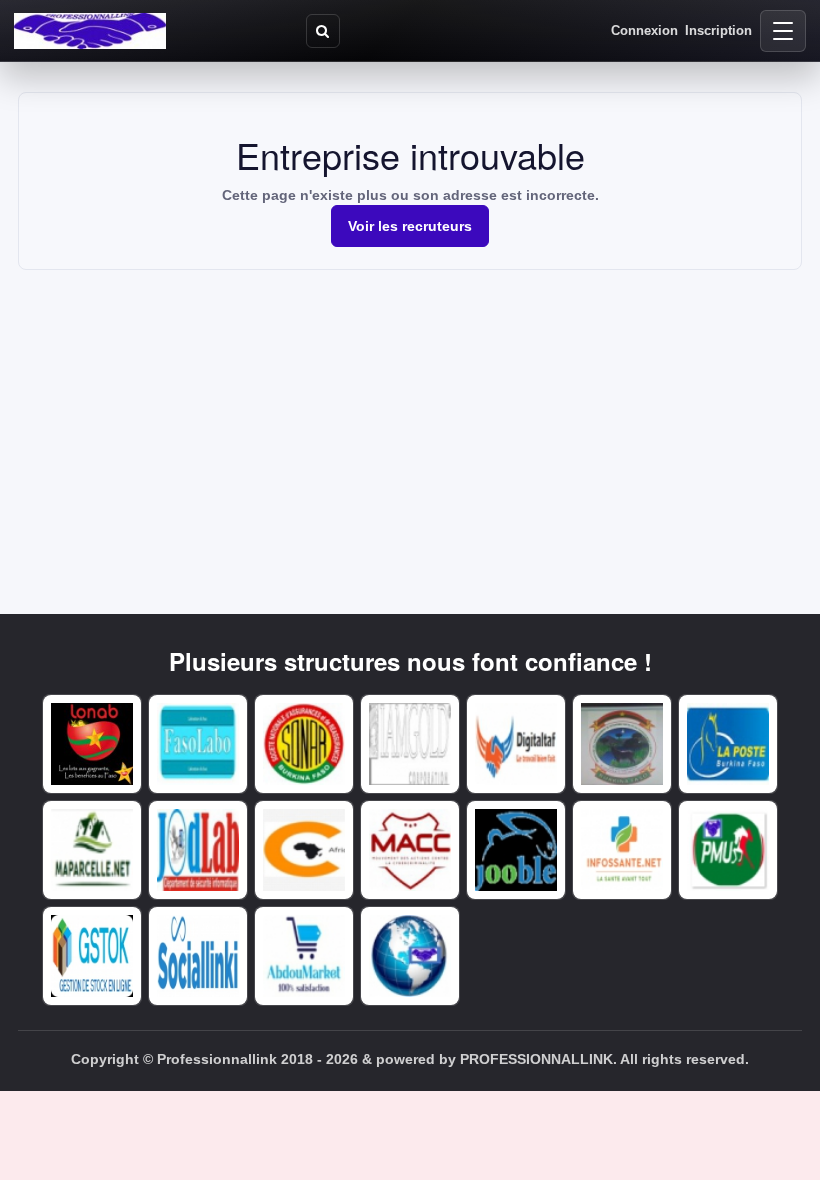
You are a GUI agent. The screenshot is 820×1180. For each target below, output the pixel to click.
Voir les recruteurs (410, 226)
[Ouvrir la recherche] (323, 31)
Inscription (718, 30)
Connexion (644, 30)
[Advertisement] (410, 420)
